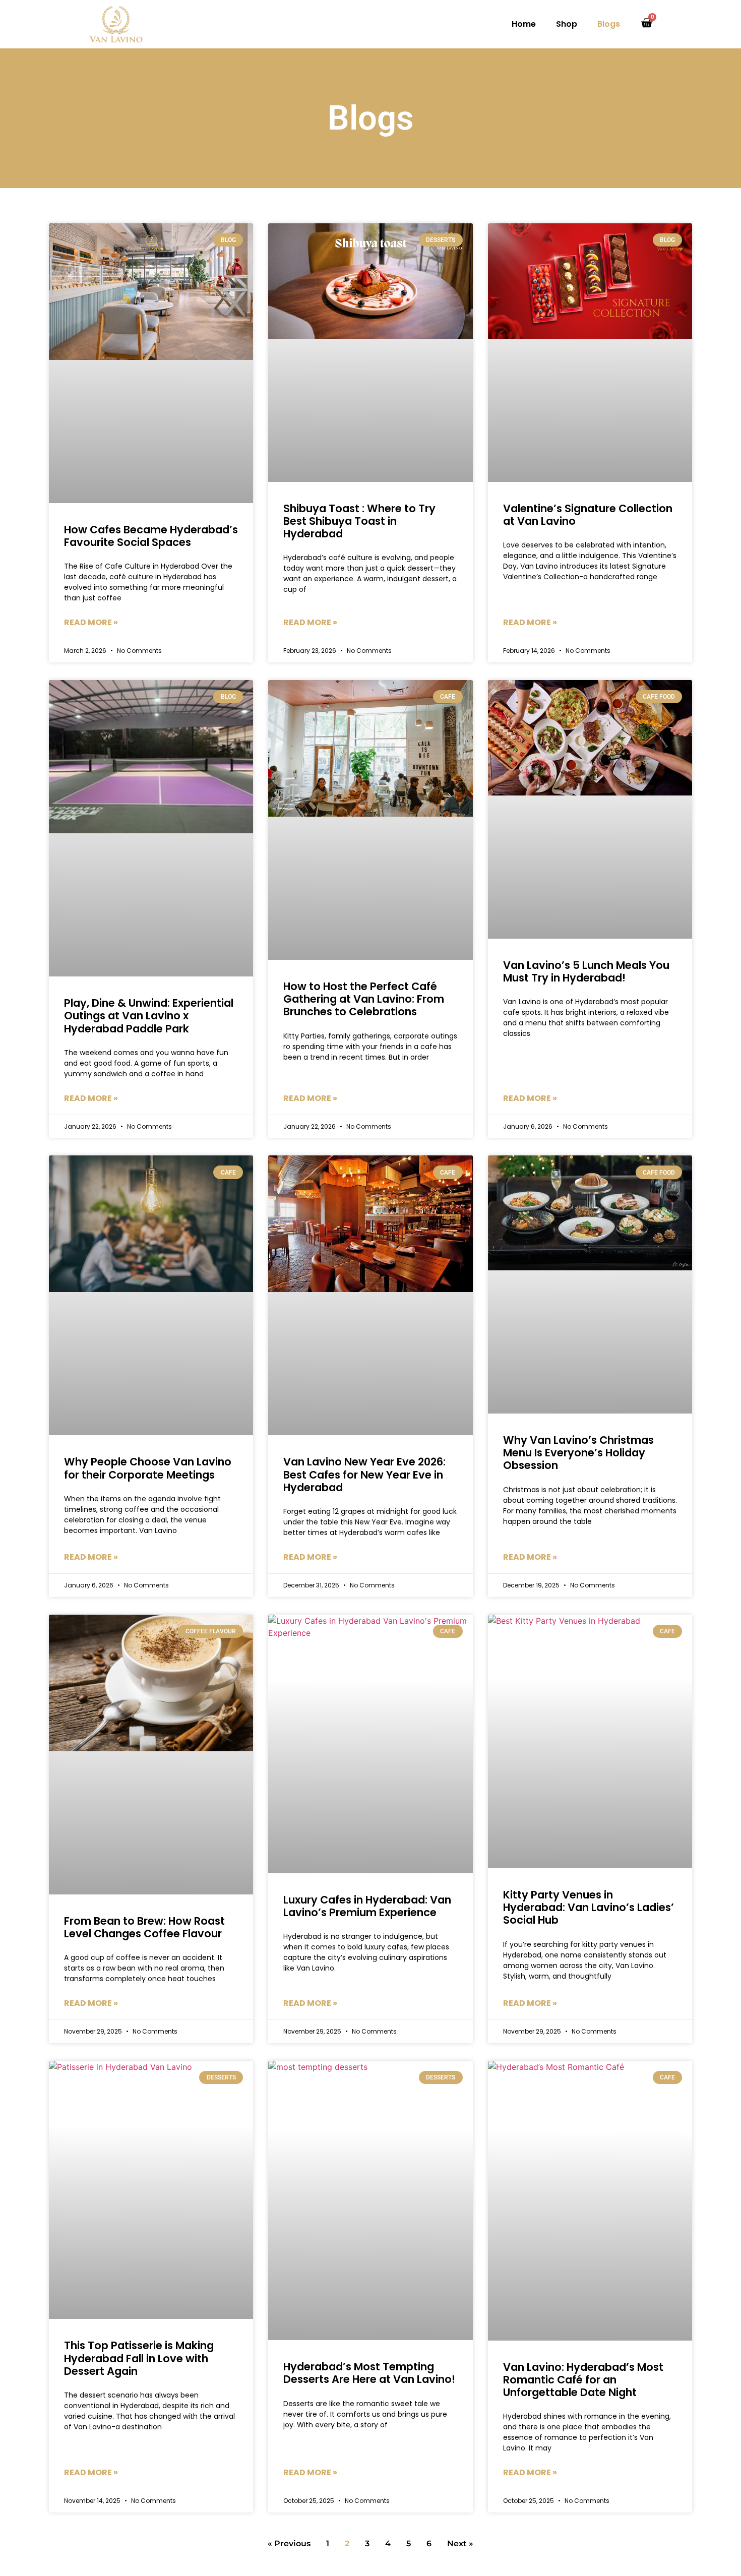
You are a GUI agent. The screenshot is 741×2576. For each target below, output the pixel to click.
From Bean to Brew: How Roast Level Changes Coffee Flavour (144, 1927)
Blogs (609, 24)
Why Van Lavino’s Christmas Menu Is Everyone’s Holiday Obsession (578, 1453)
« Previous (289, 2543)
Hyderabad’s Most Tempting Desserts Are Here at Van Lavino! (369, 2373)
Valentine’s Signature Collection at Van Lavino (588, 515)
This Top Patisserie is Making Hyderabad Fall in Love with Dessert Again (139, 2358)
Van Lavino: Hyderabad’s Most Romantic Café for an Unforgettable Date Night (583, 2380)
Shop (567, 24)
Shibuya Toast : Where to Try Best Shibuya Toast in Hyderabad (359, 521)
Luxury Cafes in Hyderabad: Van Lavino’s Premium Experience (367, 1906)
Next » (460, 2543)
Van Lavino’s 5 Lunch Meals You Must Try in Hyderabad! (586, 971)
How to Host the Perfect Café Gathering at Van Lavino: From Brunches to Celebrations (364, 999)
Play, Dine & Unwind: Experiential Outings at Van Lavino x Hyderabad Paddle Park (149, 1016)
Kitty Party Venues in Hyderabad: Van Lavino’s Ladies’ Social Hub (589, 1907)
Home (524, 24)
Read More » (91, 622)
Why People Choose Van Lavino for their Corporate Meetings (148, 1468)
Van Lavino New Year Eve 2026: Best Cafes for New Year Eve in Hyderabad (364, 1474)
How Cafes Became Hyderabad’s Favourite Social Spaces (151, 536)
